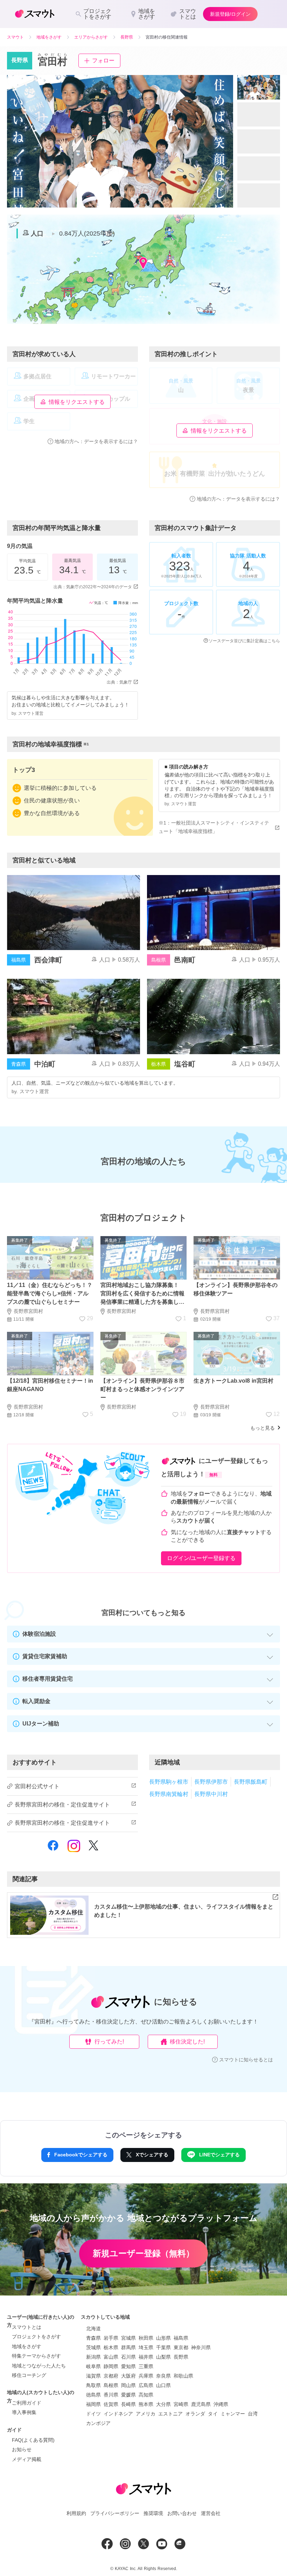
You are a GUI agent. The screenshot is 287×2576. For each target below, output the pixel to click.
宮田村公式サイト (37, 1786)
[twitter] (93, 1849)
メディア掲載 (27, 2459)
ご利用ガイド (27, 2403)
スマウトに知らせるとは (246, 2060)
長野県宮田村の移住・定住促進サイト (62, 1805)
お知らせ (22, 2449)
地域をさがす (27, 2346)
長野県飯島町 (251, 1782)
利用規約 (76, 2513)
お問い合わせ (182, 2513)
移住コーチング (29, 2375)
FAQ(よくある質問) (33, 2440)
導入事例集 (24, 2412)
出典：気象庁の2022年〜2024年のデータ (93, 587)
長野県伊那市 (211, 1782)
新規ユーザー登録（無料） (143, 2253)
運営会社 (211, 2513)
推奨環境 (153, 2513)
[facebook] (53, 1850)
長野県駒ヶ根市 (169, 1782)
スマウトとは (27, 2327)
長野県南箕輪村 (169, 1794)
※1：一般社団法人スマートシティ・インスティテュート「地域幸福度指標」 (214, 827)
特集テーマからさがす (36, 2356)
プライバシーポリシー (115, 2513)
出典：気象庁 (119, 682)
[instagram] (74, 1849)
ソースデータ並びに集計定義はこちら (244, 641)
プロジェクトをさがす (36, 2337)
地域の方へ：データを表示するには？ (96, 441)
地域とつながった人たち (39, 2366)
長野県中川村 (211, 1794)
